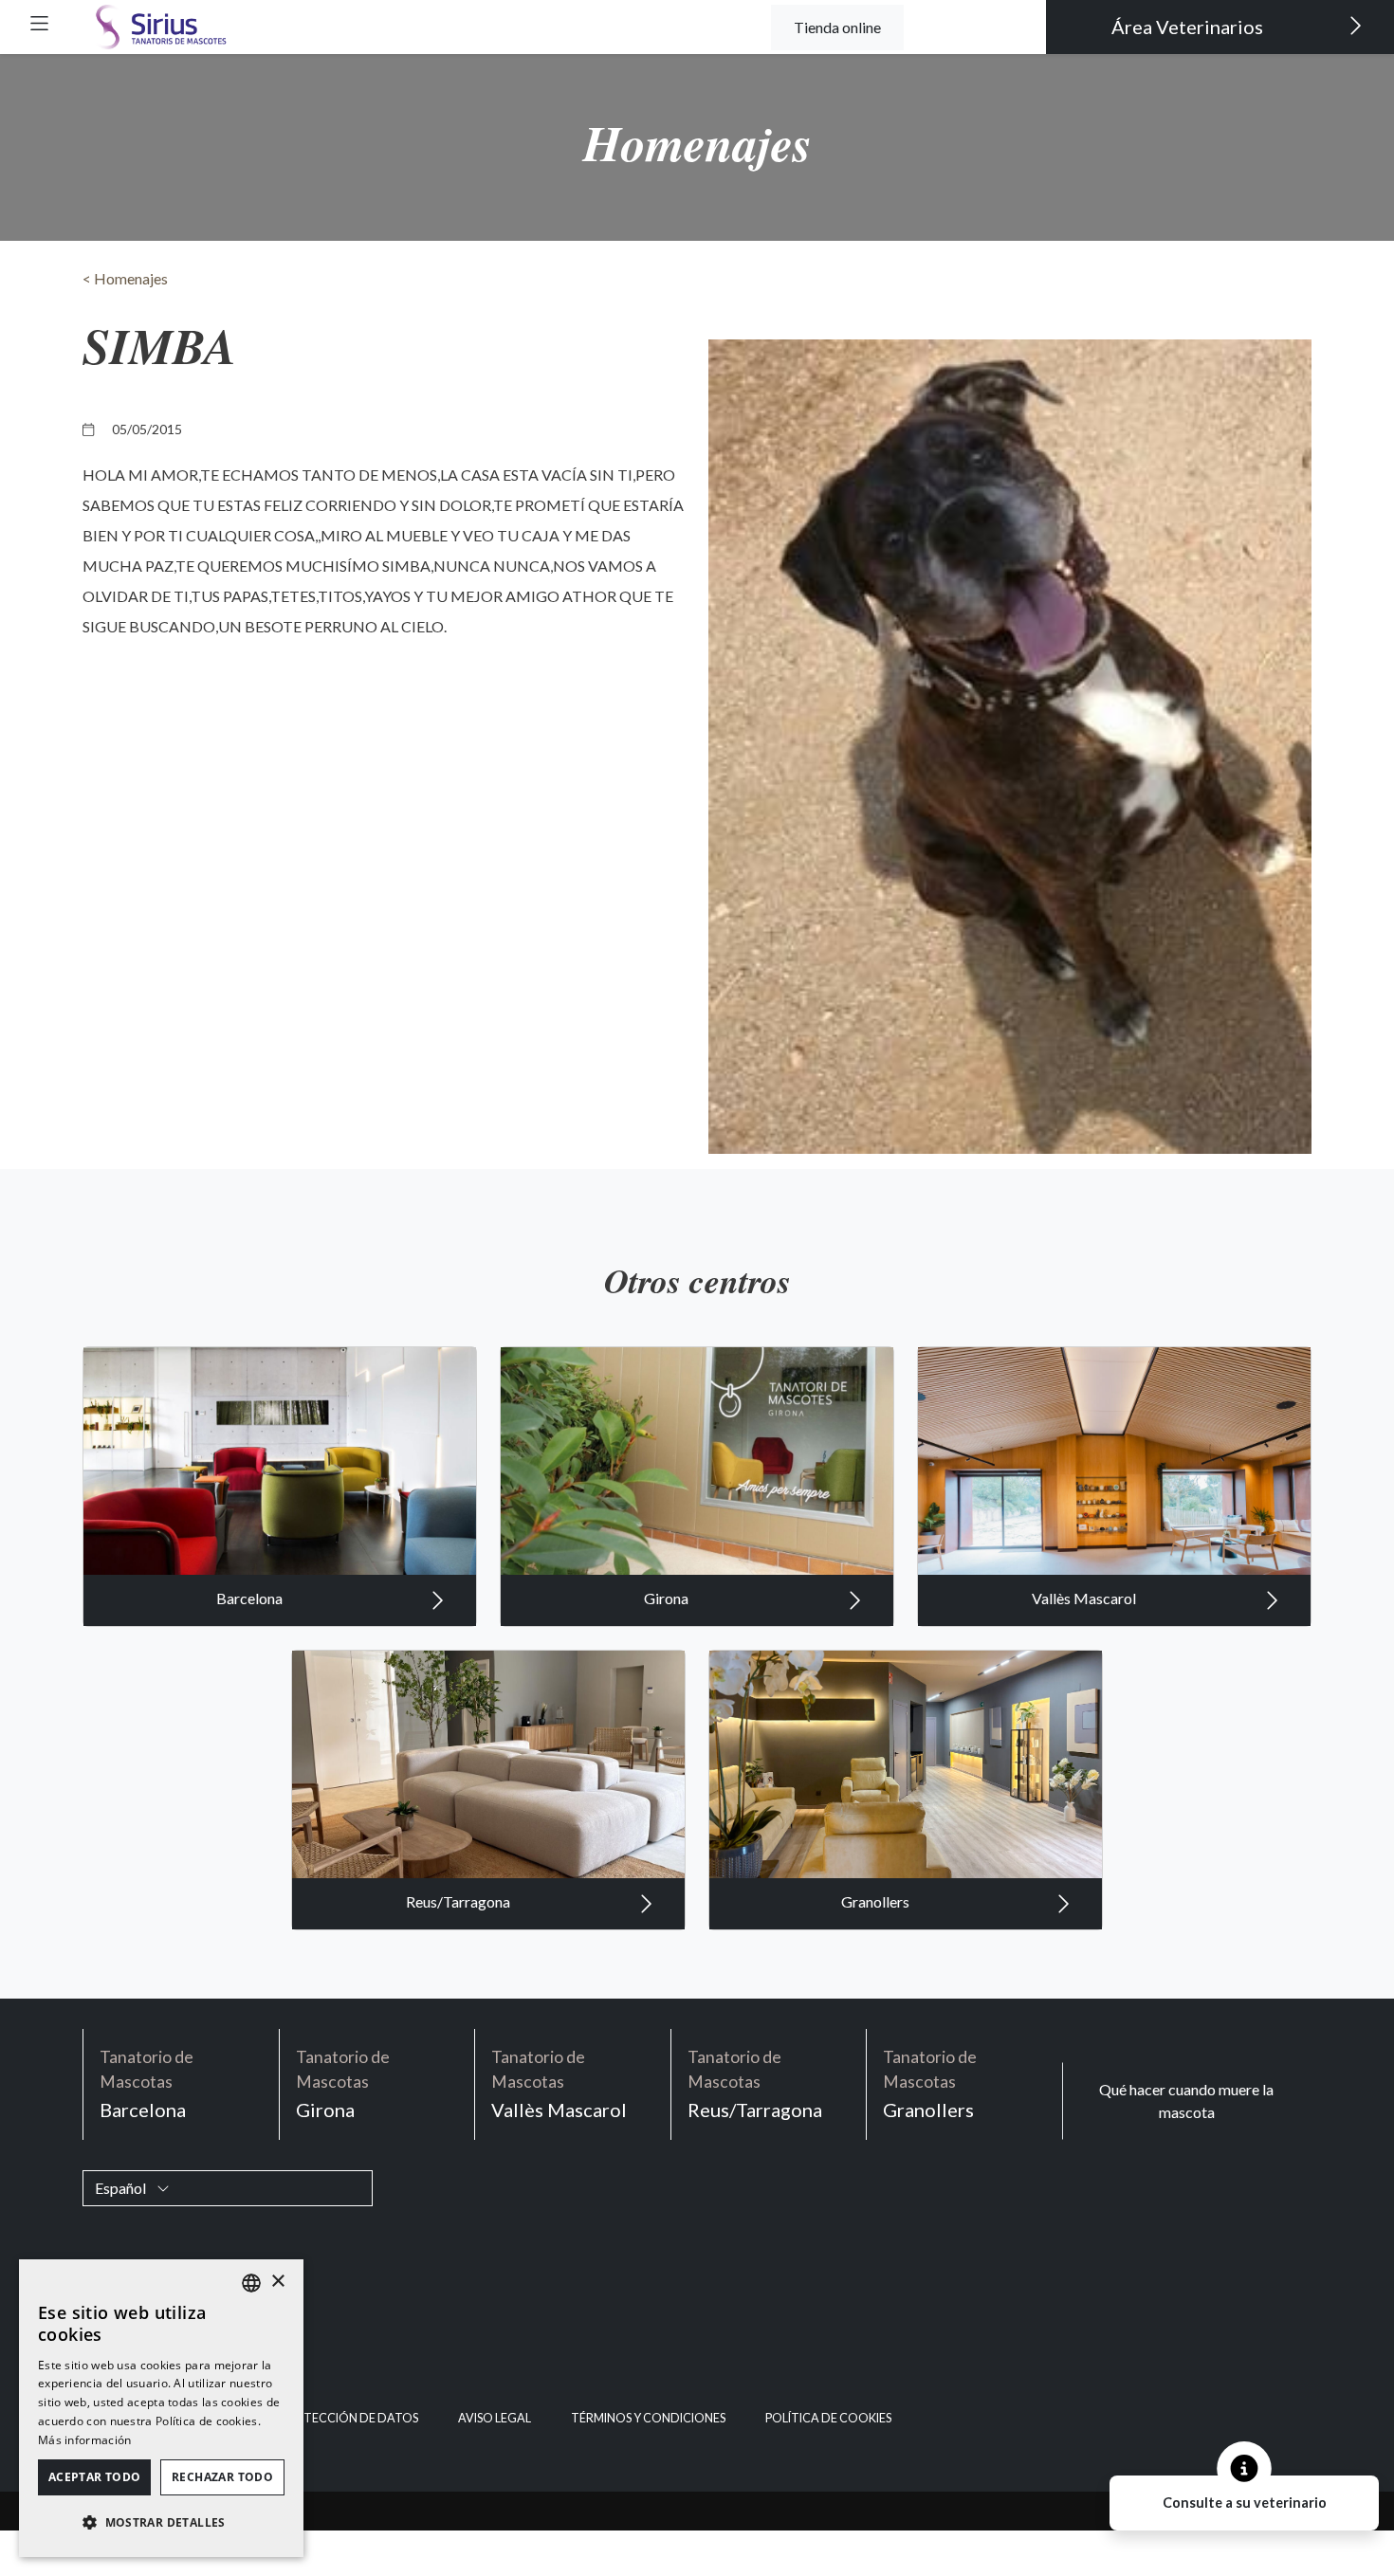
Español (122, 2188)
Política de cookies (828, 2418)
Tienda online (837, 27)
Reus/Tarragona (459, 1901)
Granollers (877, 1901)
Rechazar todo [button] (222, 2477)
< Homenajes (125, 278)
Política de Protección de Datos (312, 2418)
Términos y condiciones (648, 2418)
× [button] (277, 2282)
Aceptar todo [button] (95, 2477)
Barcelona (251, 1598)
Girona (668, 1598)
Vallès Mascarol (1085, 1598)
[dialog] (161, 2408)
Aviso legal (495, 2418)
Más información (85, 2440)
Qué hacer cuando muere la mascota (1186, 2101)
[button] (39, 23)
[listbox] (251, 2283)
